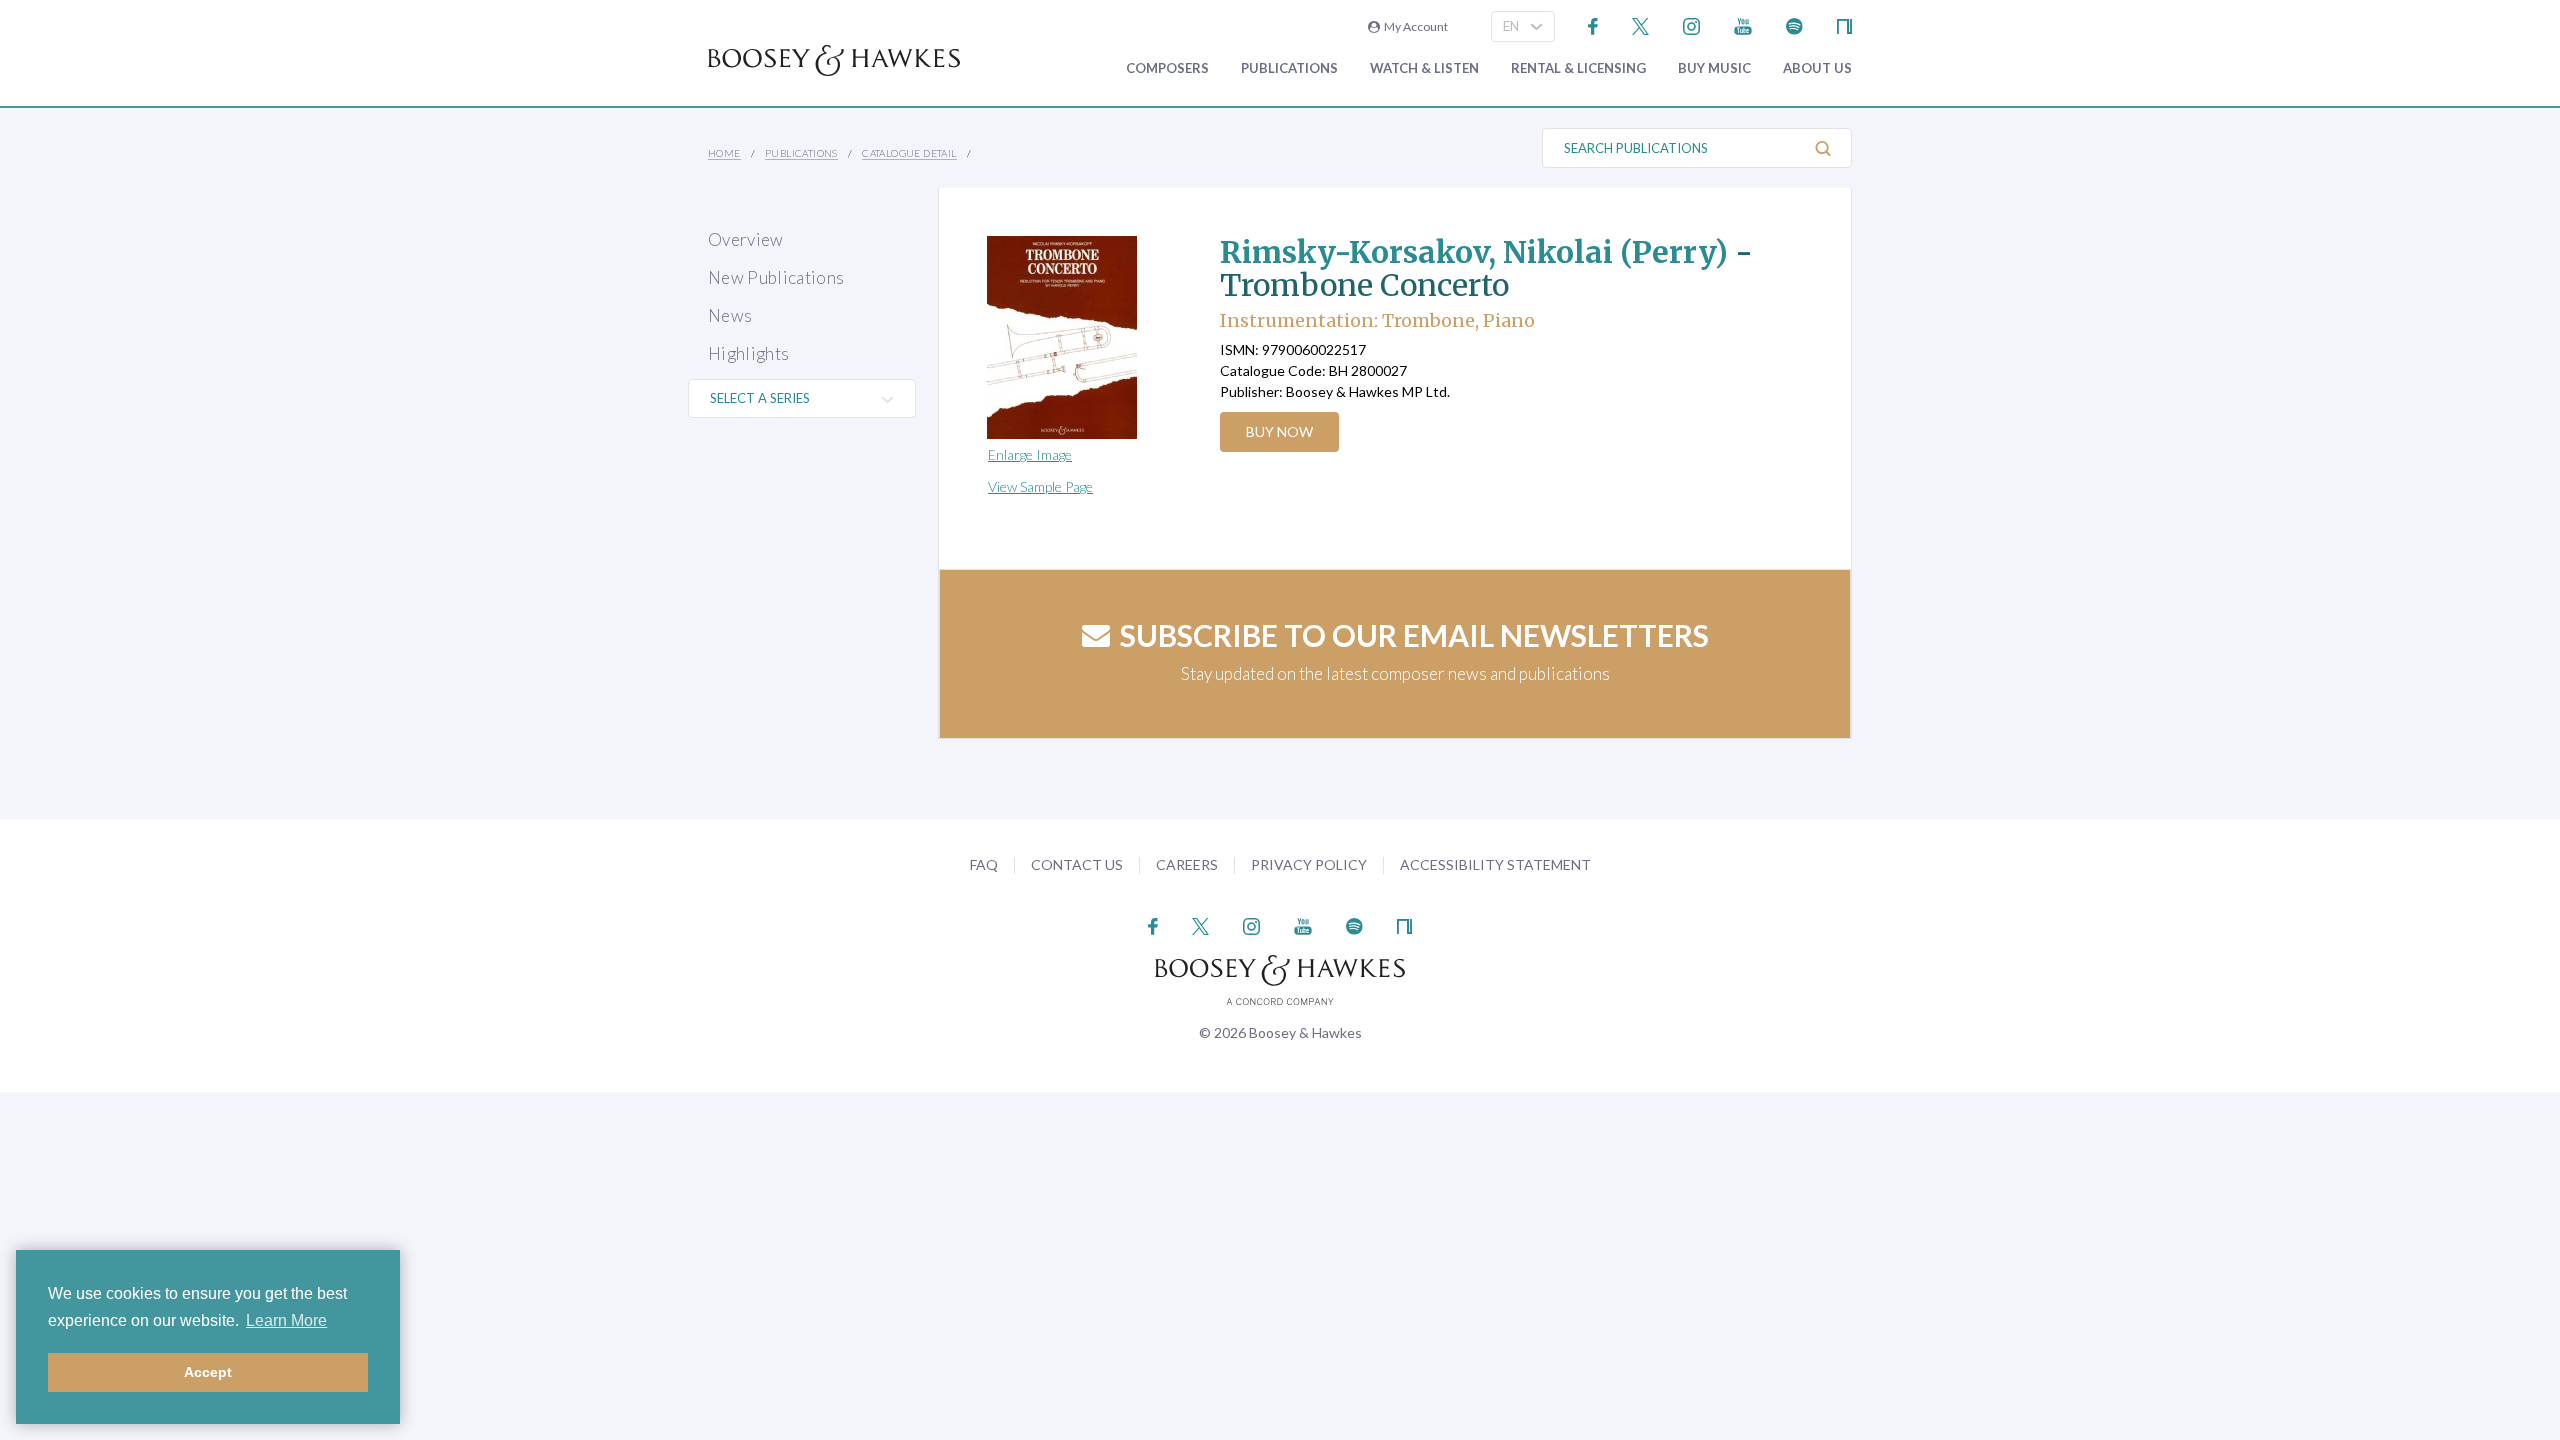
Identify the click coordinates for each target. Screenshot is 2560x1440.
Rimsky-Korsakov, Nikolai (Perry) (1474, 252)
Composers (1167, 68)
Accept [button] (208, 1372)
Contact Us (1077, 864)
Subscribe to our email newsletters (1414, 635)
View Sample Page (1040, 486)
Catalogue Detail (909, 153)
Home (724, 153)
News (730, 315)
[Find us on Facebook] (1593, 24)
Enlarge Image (1030, 454)
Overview (746, 239)
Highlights (748, 353)
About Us (1817, 68)
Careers (1187, 864)
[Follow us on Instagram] (1691, 24)
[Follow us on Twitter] (1640, 24)
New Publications (776, 277)
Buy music (1714, 68)
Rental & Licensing (1578, 68)
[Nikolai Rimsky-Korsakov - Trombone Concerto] (1084, 337)
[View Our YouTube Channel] (1743, 24)
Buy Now (1279, 431)
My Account (1414, 26)
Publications (1289, 68)
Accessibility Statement (1495, 864)
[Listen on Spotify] (1794, 24)
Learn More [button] (286, 1320)
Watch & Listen (1424, 68)
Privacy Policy (1309, 864)
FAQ (984, 864)
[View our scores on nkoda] (1844, 24)
